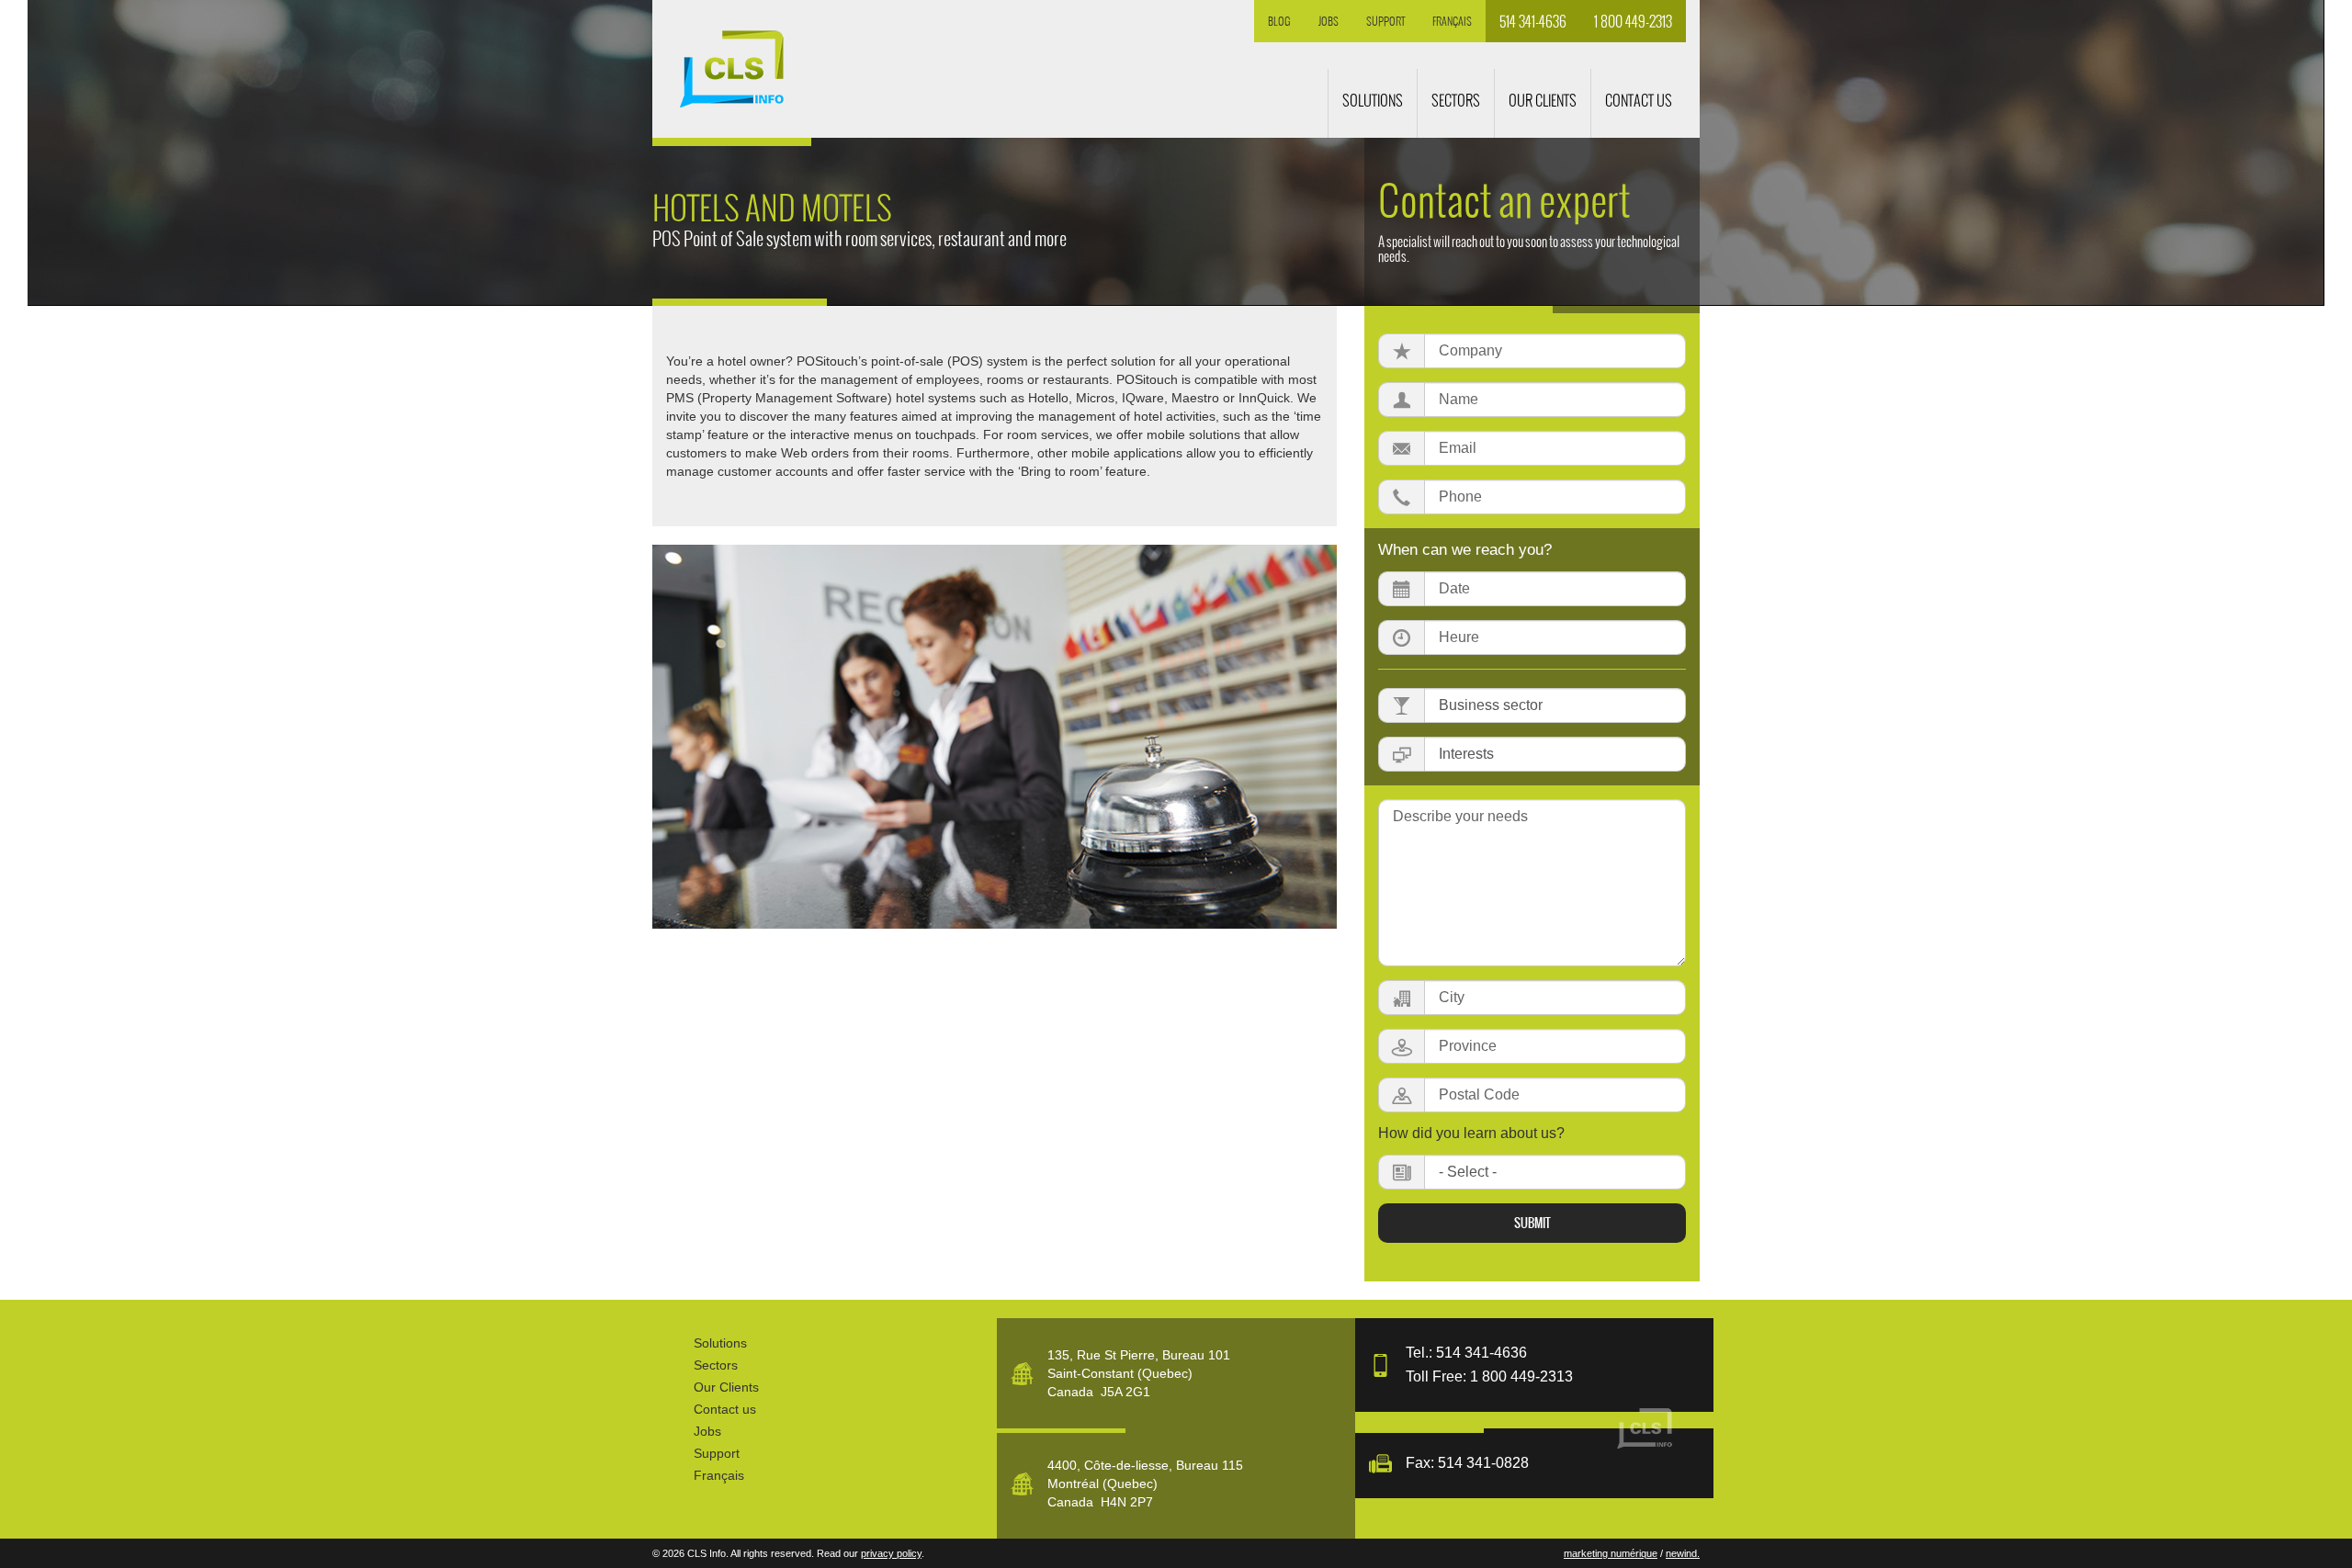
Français (1452, 21)
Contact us (725, 1409)
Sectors (716, 1365)
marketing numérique (1611, 1553)
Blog (1279, 21)
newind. (1683, 1553)
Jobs (1329, 21)
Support (1385, 21)
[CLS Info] (732, 69)
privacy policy (891, 1553)
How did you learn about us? (1471, 1134)
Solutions (720, 1343)
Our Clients (726, 1387)
